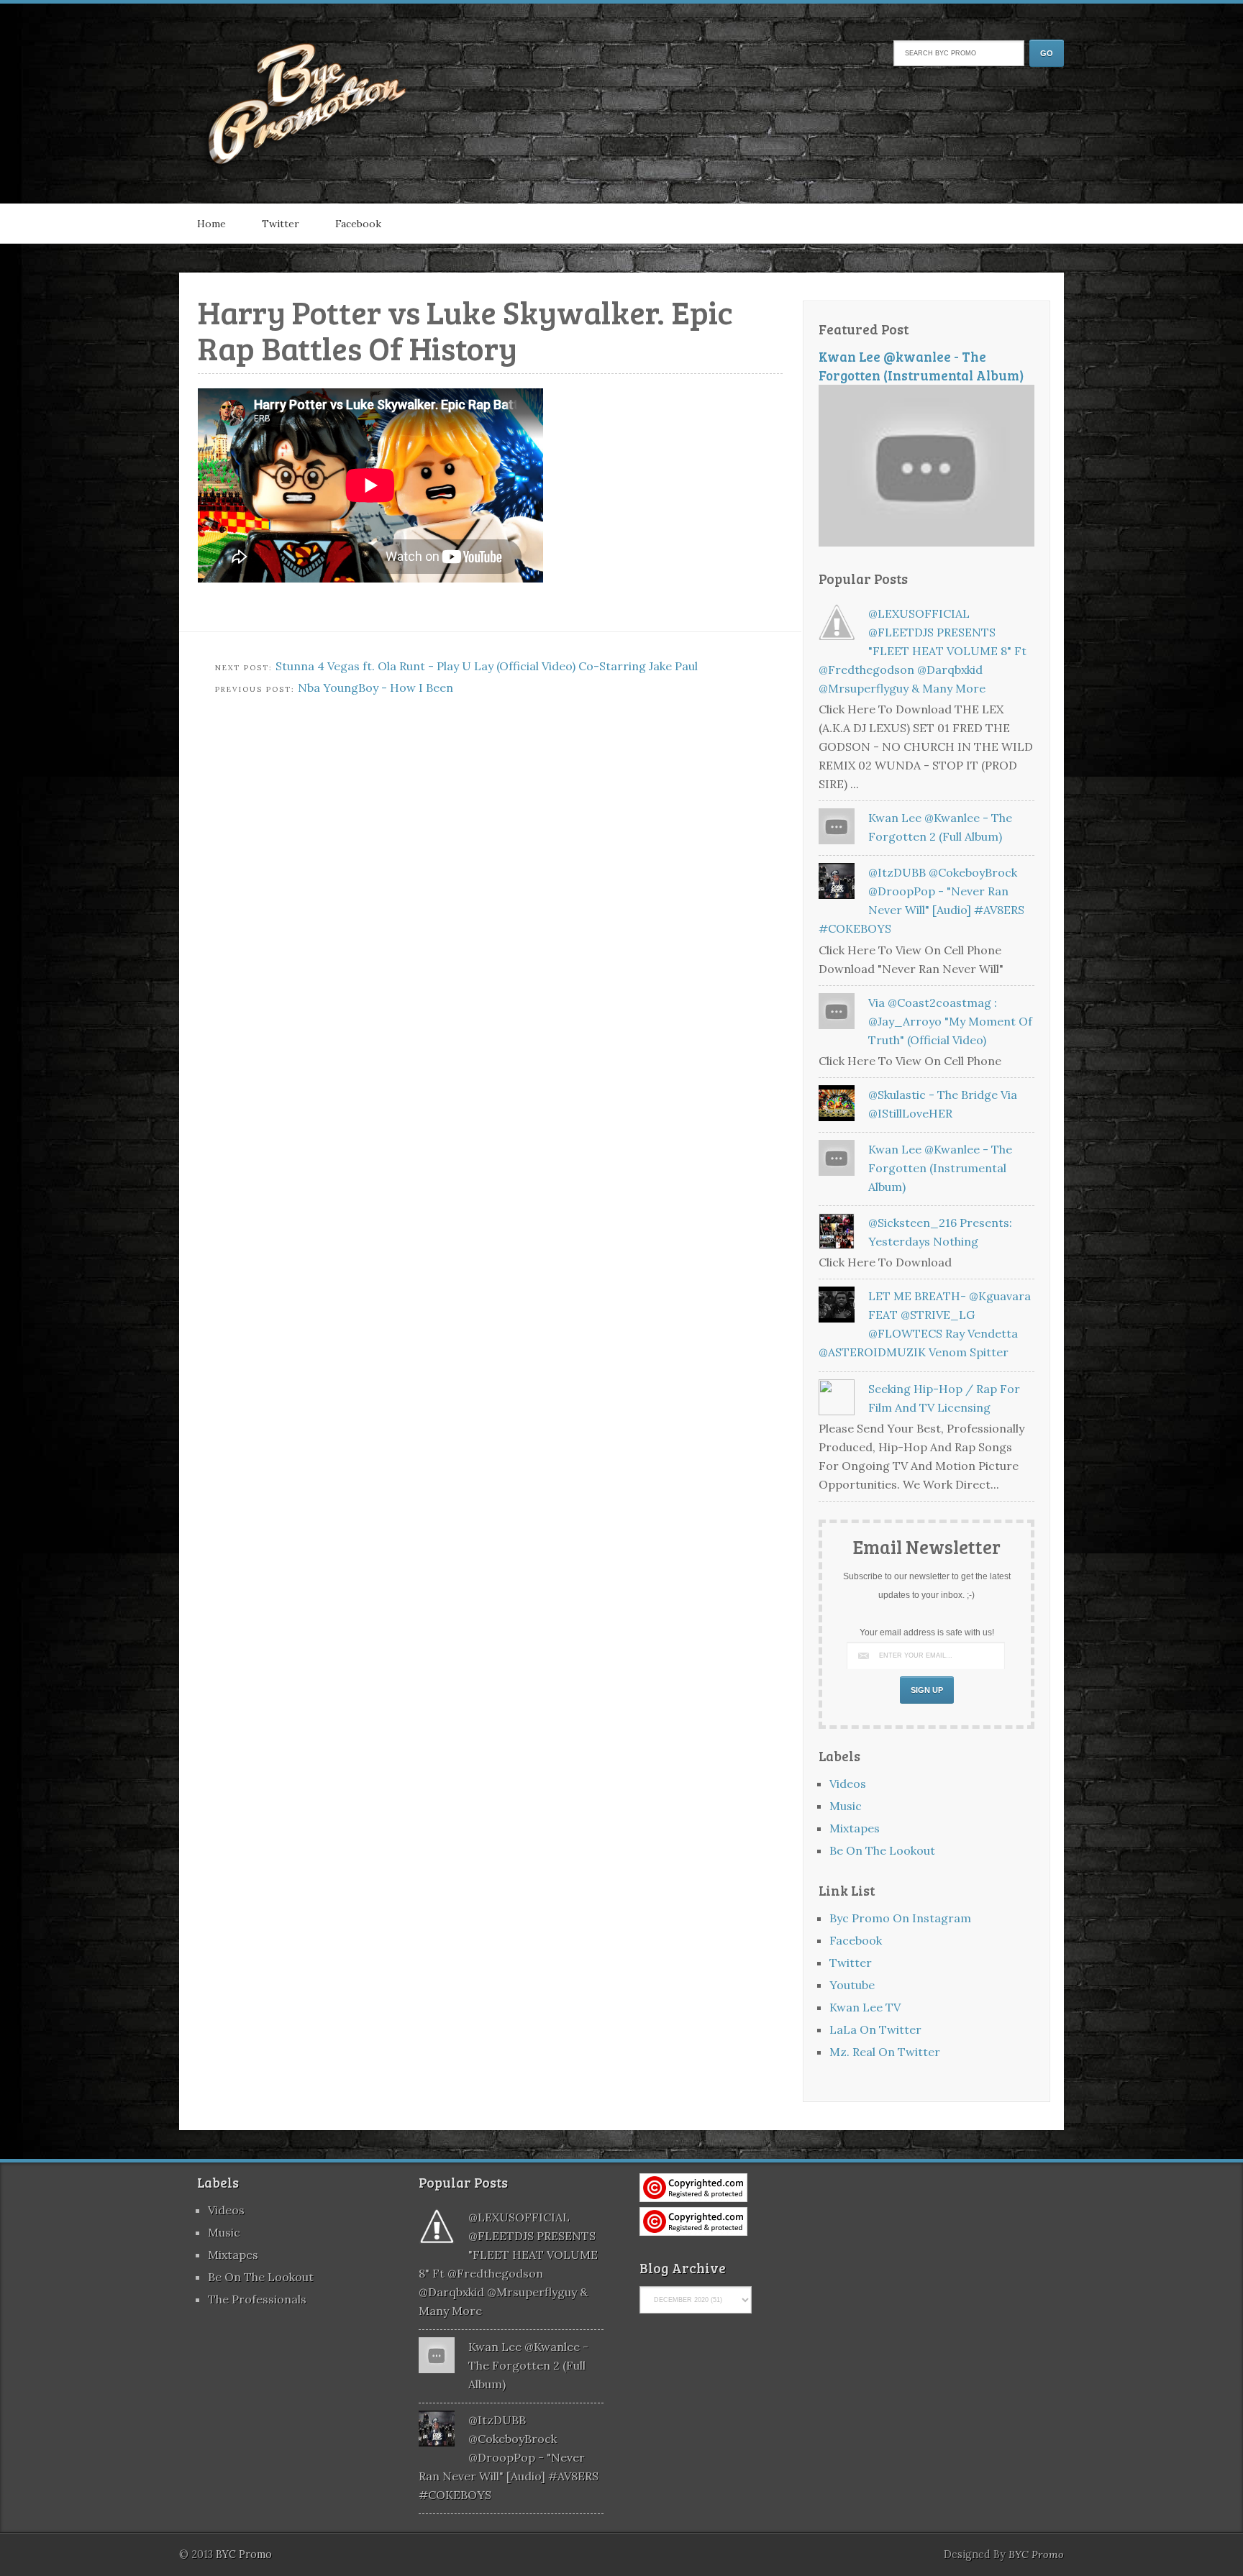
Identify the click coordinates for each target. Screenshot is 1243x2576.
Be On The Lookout (882, 1850)
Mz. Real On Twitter (885, 2052)
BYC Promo (1036, 2554)
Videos (848, 1783)
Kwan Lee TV (865, 2007)
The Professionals (257, 2299)
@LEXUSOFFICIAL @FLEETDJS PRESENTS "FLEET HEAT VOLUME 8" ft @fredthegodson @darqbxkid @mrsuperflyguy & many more (923, 651)
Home (211, 224)
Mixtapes (855, 1828)
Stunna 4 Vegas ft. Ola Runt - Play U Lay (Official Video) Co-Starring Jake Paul (487, 666)
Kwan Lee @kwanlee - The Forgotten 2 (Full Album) (528, 2365)
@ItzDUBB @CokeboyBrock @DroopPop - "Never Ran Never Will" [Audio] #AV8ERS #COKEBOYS (509, 2457)
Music (846, 1806)
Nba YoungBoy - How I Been (375, 688)
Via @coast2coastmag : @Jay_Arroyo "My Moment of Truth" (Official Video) (950, 1021)
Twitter (281, 224)
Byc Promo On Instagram (900, 1918)
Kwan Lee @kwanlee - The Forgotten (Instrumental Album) (921, 366)
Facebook (358, 224)
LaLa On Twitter (875, 2029)
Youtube (852, 1985)
